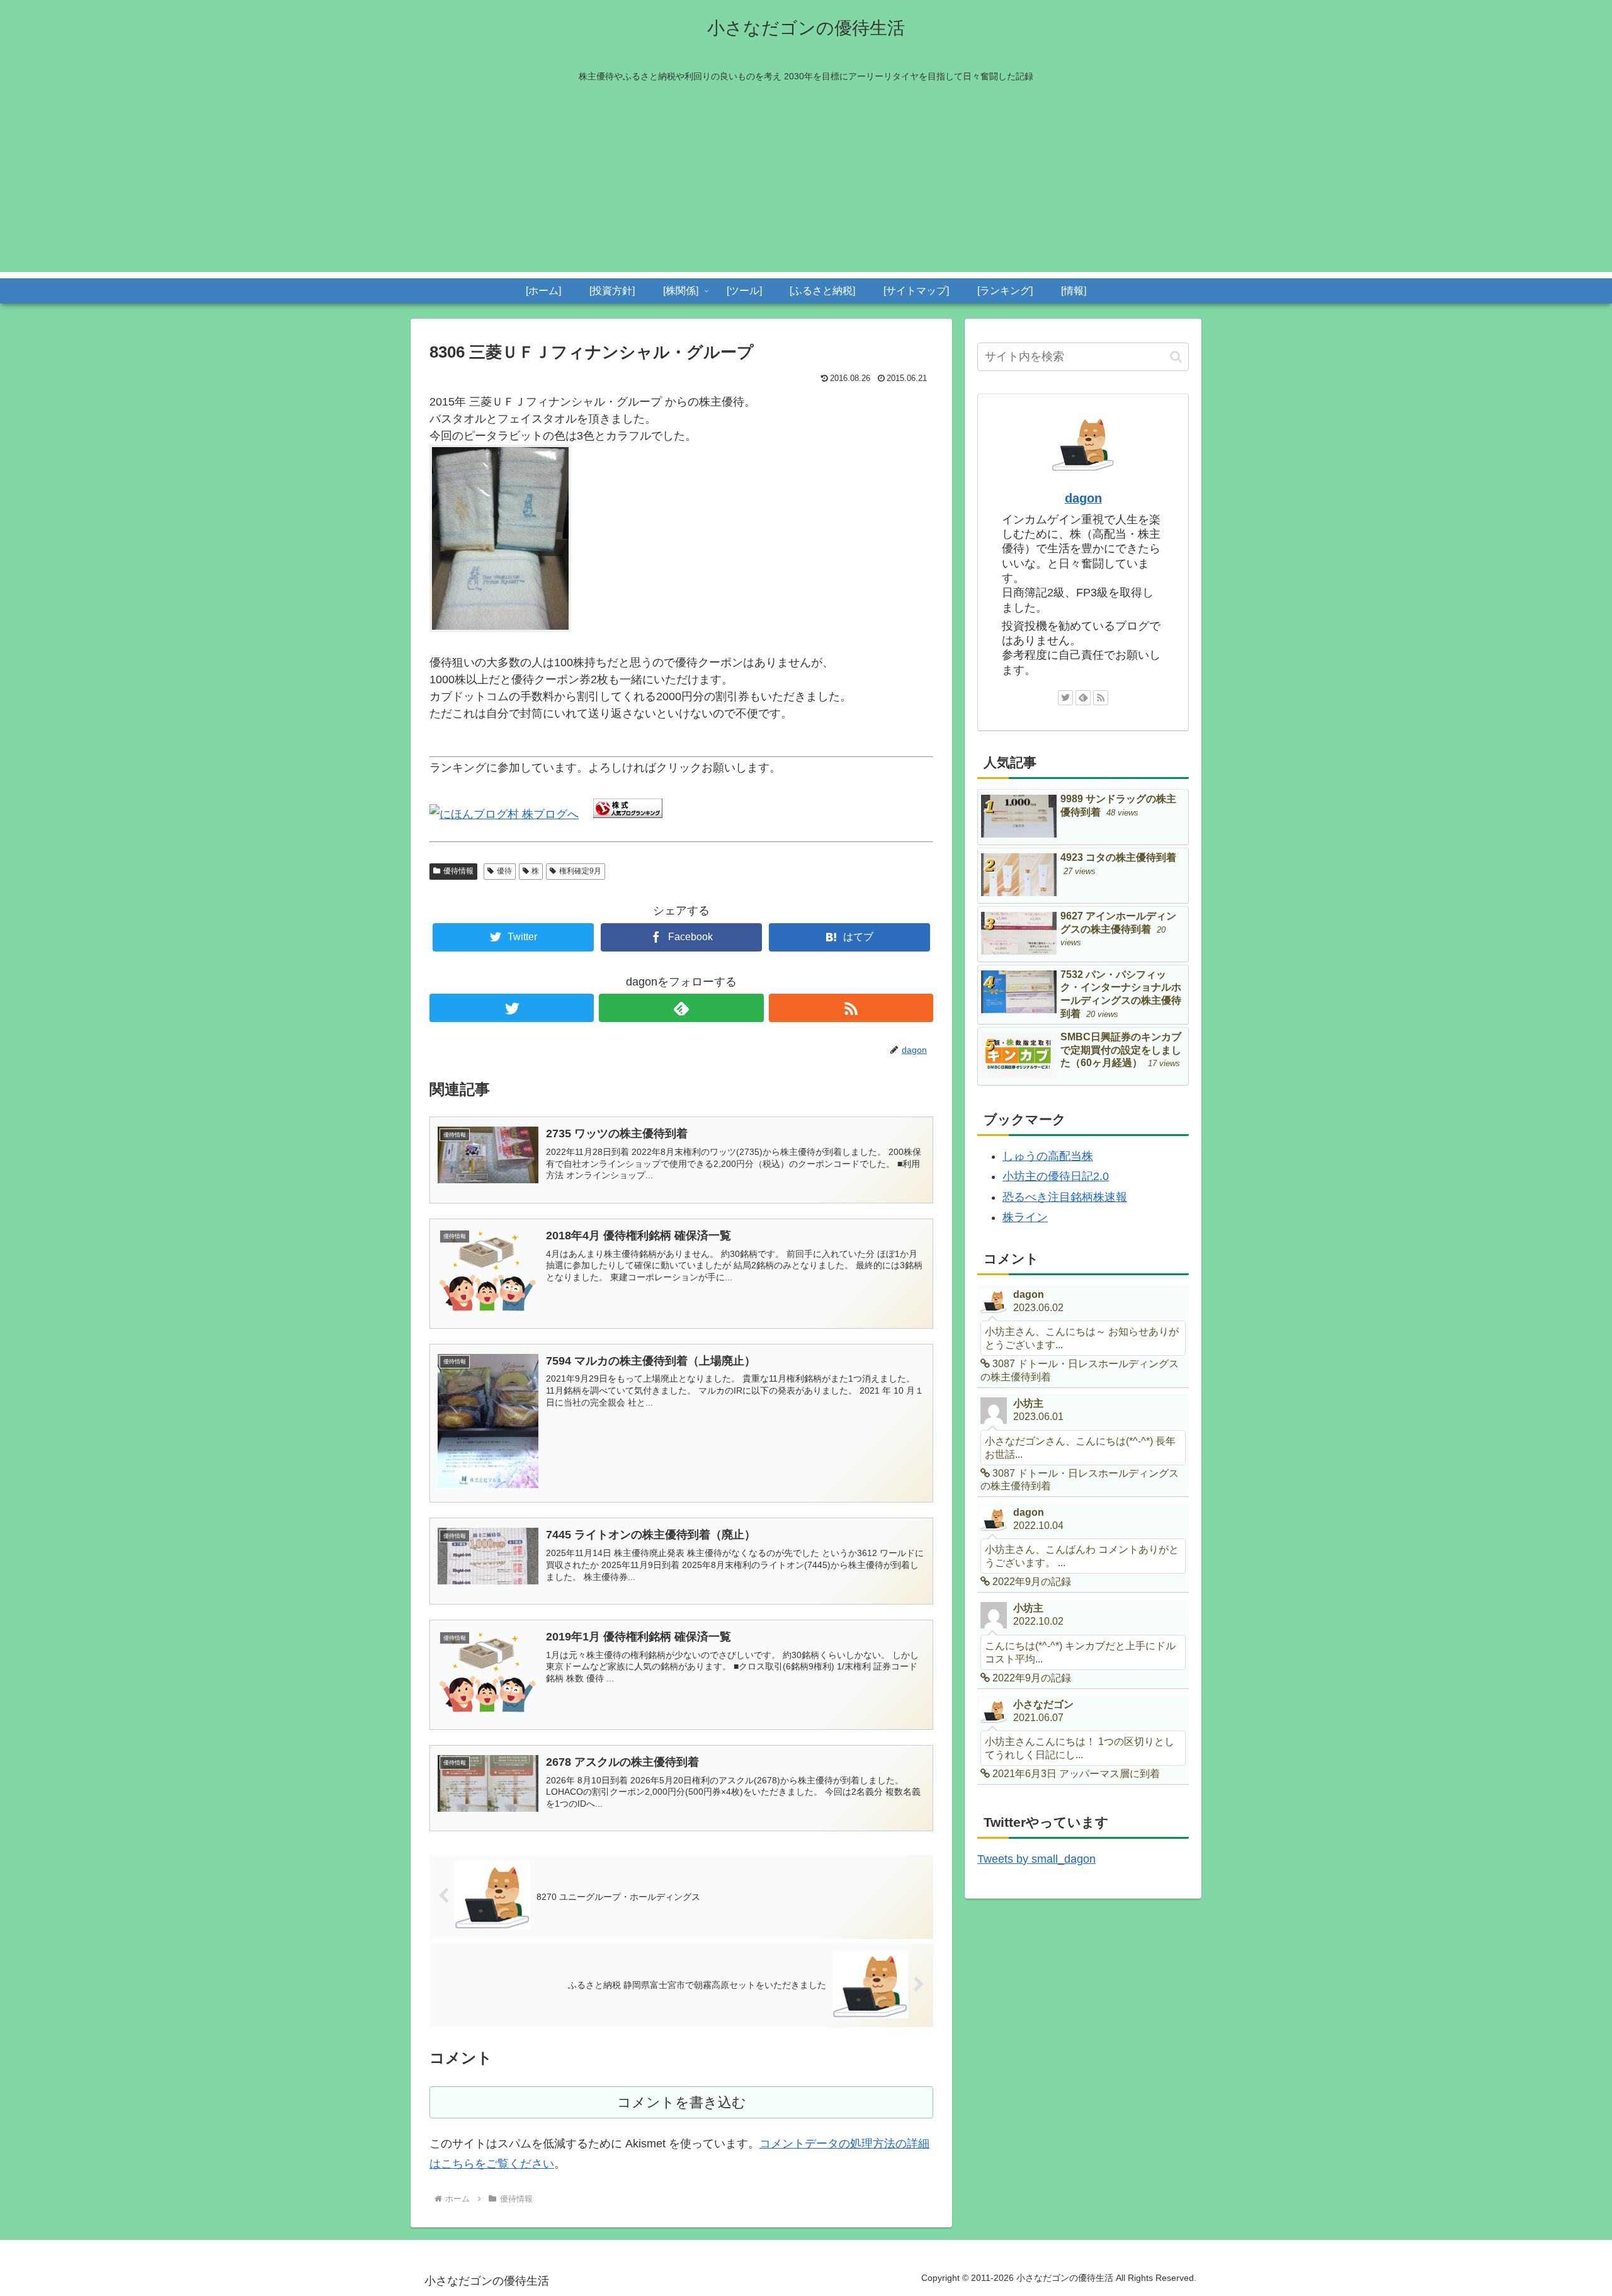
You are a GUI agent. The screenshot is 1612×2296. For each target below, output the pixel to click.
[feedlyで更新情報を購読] (681, 1008)
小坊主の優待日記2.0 (1056, 1176)
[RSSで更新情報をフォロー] (851, 1008)
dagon (1083, 498)
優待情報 (458, 871)
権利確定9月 (580, 871)
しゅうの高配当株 (1048, 1156)
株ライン (1025, 1217)
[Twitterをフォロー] (512, 1008)
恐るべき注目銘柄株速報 (1065, 1197)
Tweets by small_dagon (1036, 1859)
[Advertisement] (806, 184)
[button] (1176, 357)
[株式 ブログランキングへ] (628, 814)
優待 (504, 871)
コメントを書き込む (682, 2102)
